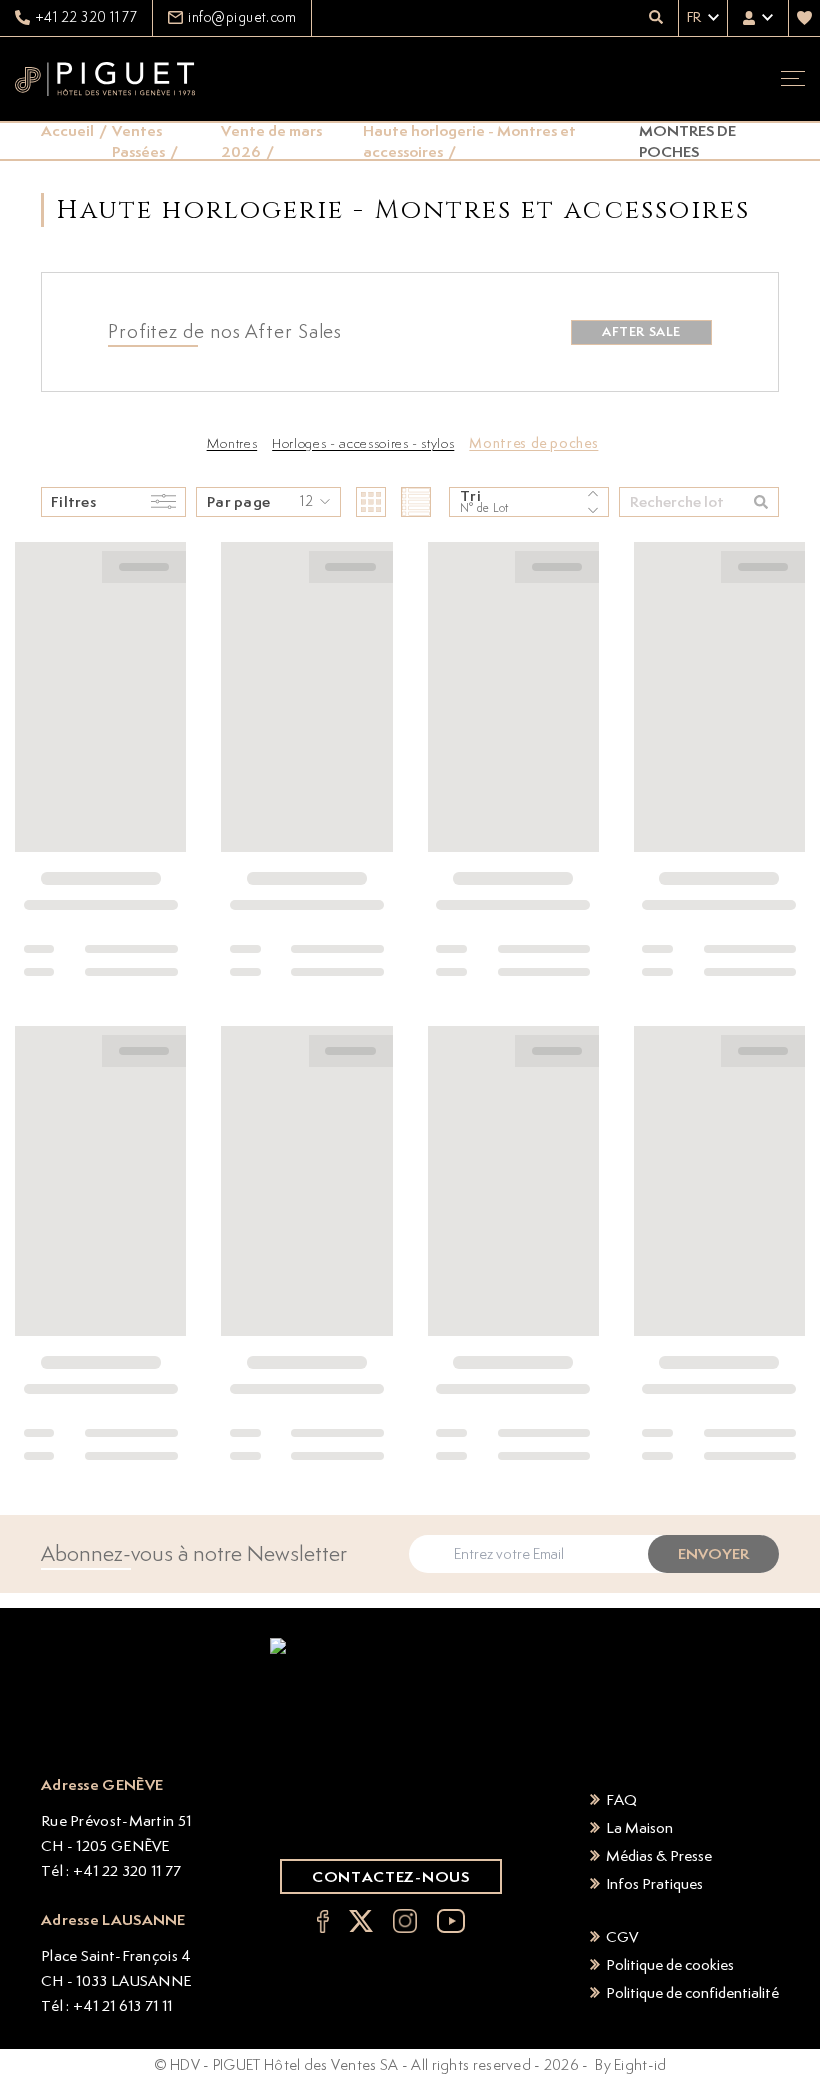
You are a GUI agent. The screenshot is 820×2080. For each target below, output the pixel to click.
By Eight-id (630, 2064)
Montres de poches (533, 443)
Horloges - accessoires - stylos (363, 443)
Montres (232, 443)
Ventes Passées (138, 141)
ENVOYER (713, 1553)
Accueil (67, 130)
